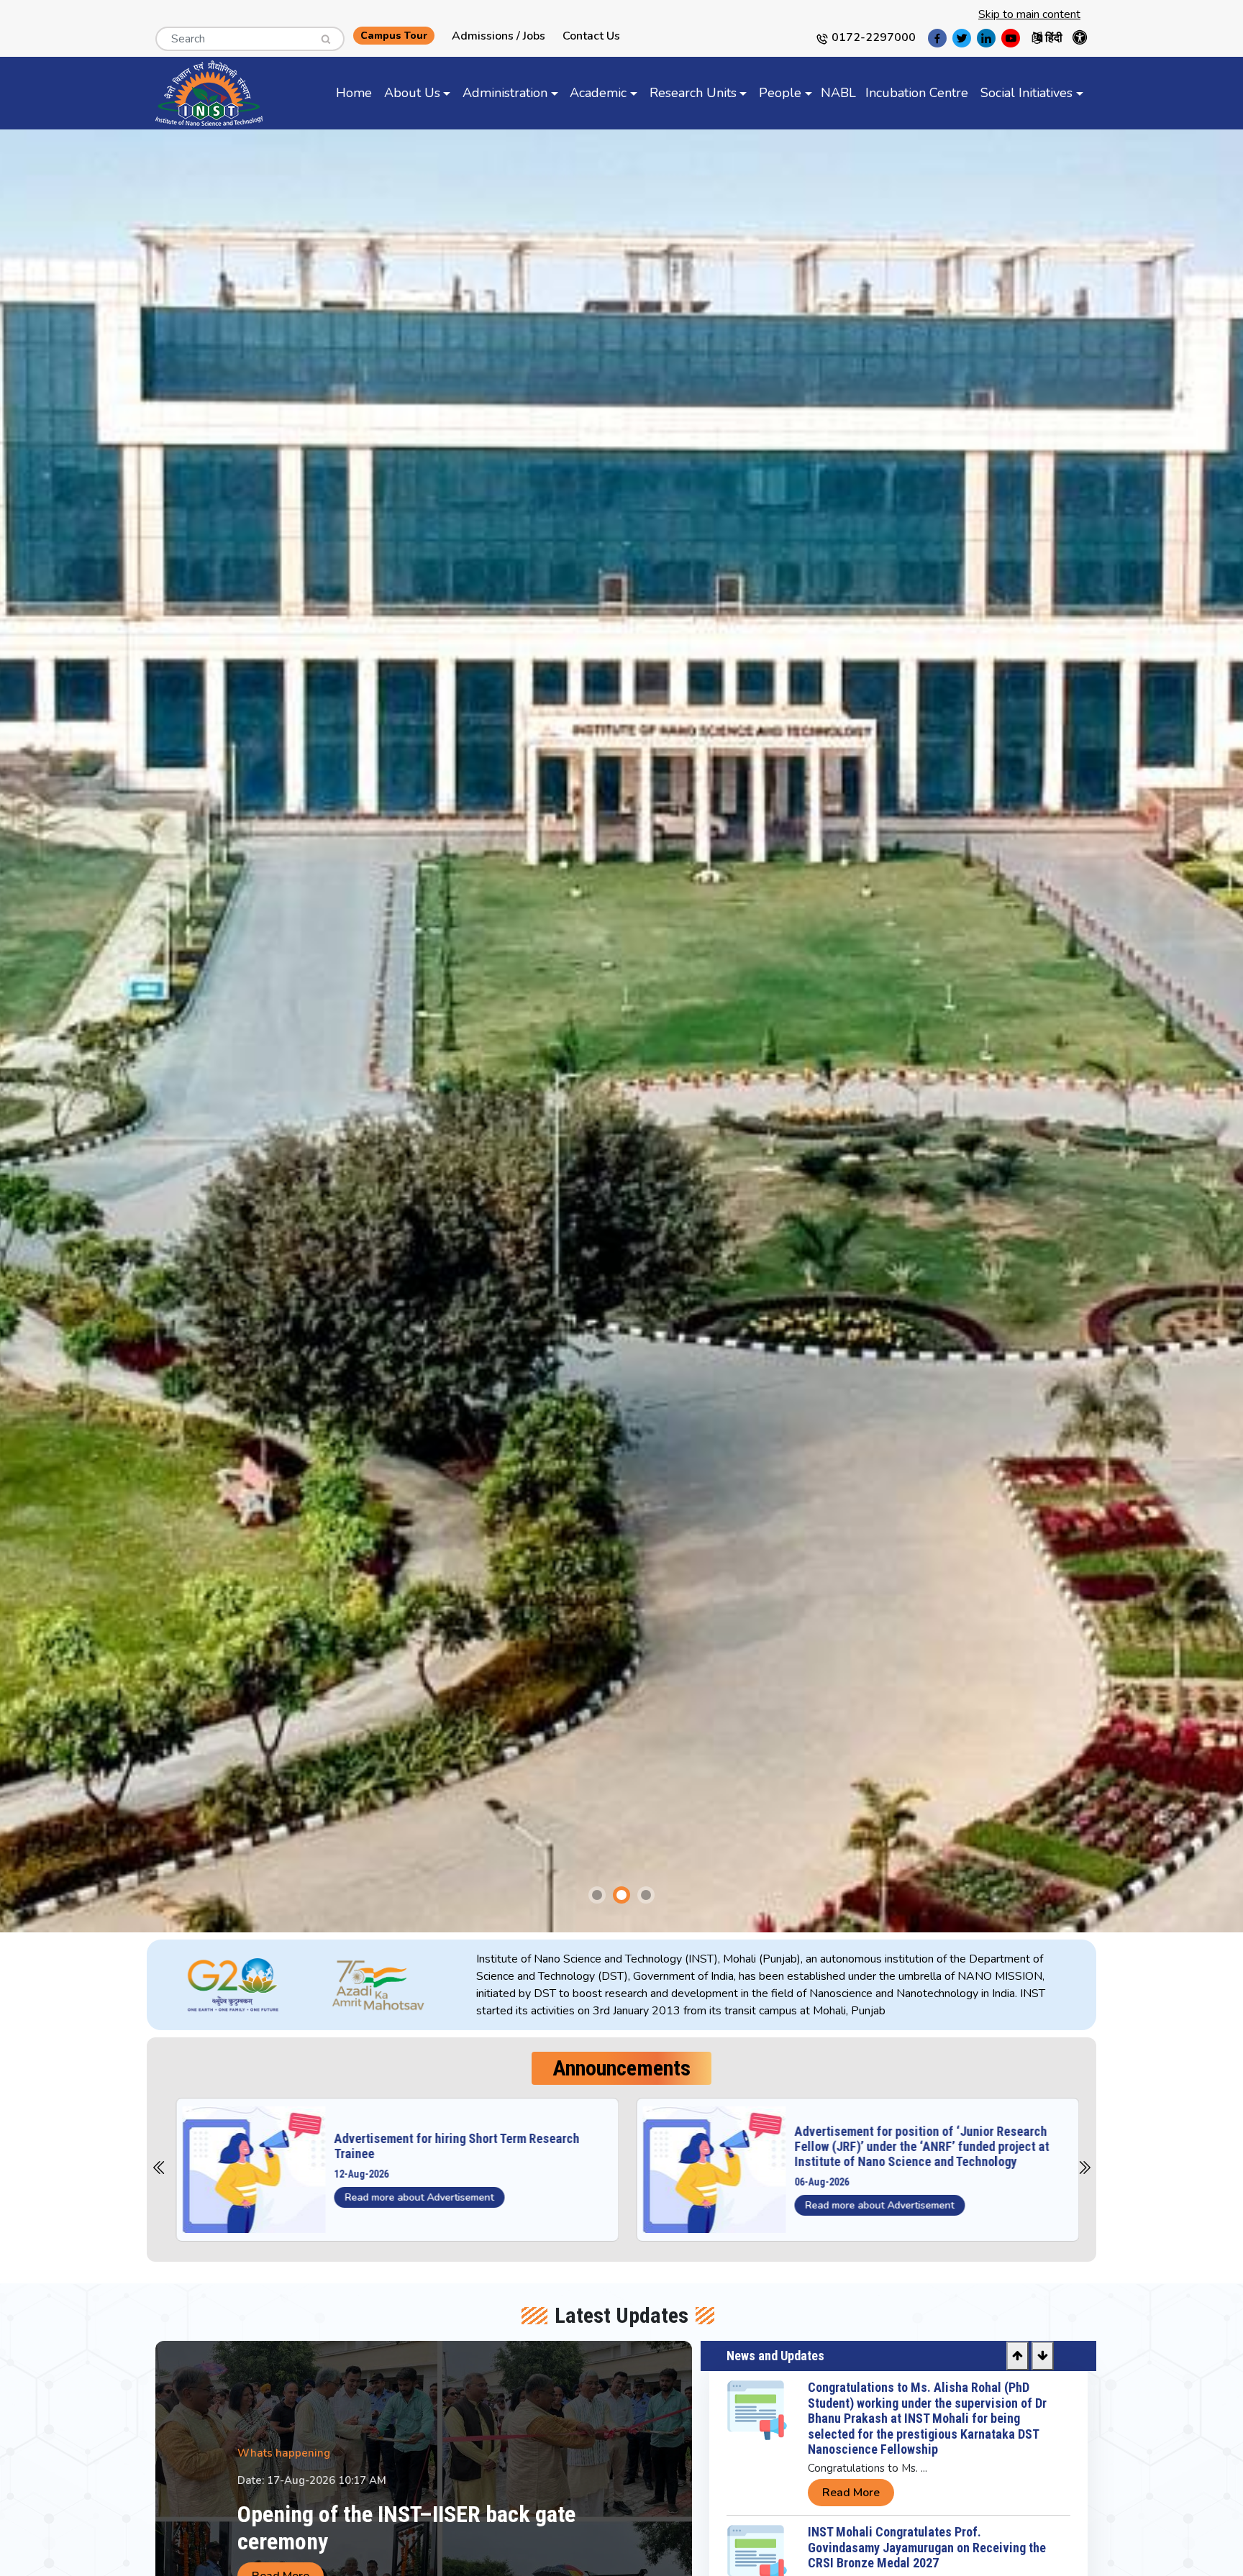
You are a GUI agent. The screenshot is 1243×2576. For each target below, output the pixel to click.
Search (172, 35)
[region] (775, 1985)
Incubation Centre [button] (917, 93)
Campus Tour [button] (394, 36)
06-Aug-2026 (355, 2182)
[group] (621, 1031)
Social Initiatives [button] (1026, 93)
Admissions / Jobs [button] (498, 36)
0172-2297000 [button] (872, 37)
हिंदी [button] (1052, 38)
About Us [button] (412, 93)
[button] (321, 34)
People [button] (780, 93)
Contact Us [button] (591, 36)
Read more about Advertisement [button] (413, 2205)
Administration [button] (505, 93)
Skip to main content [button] (1029, 14)
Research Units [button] (693, 93)
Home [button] (354, 93)
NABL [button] (838, 93)
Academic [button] (598, 93)
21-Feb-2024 (815, 2182)
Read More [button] (851, 2508)
